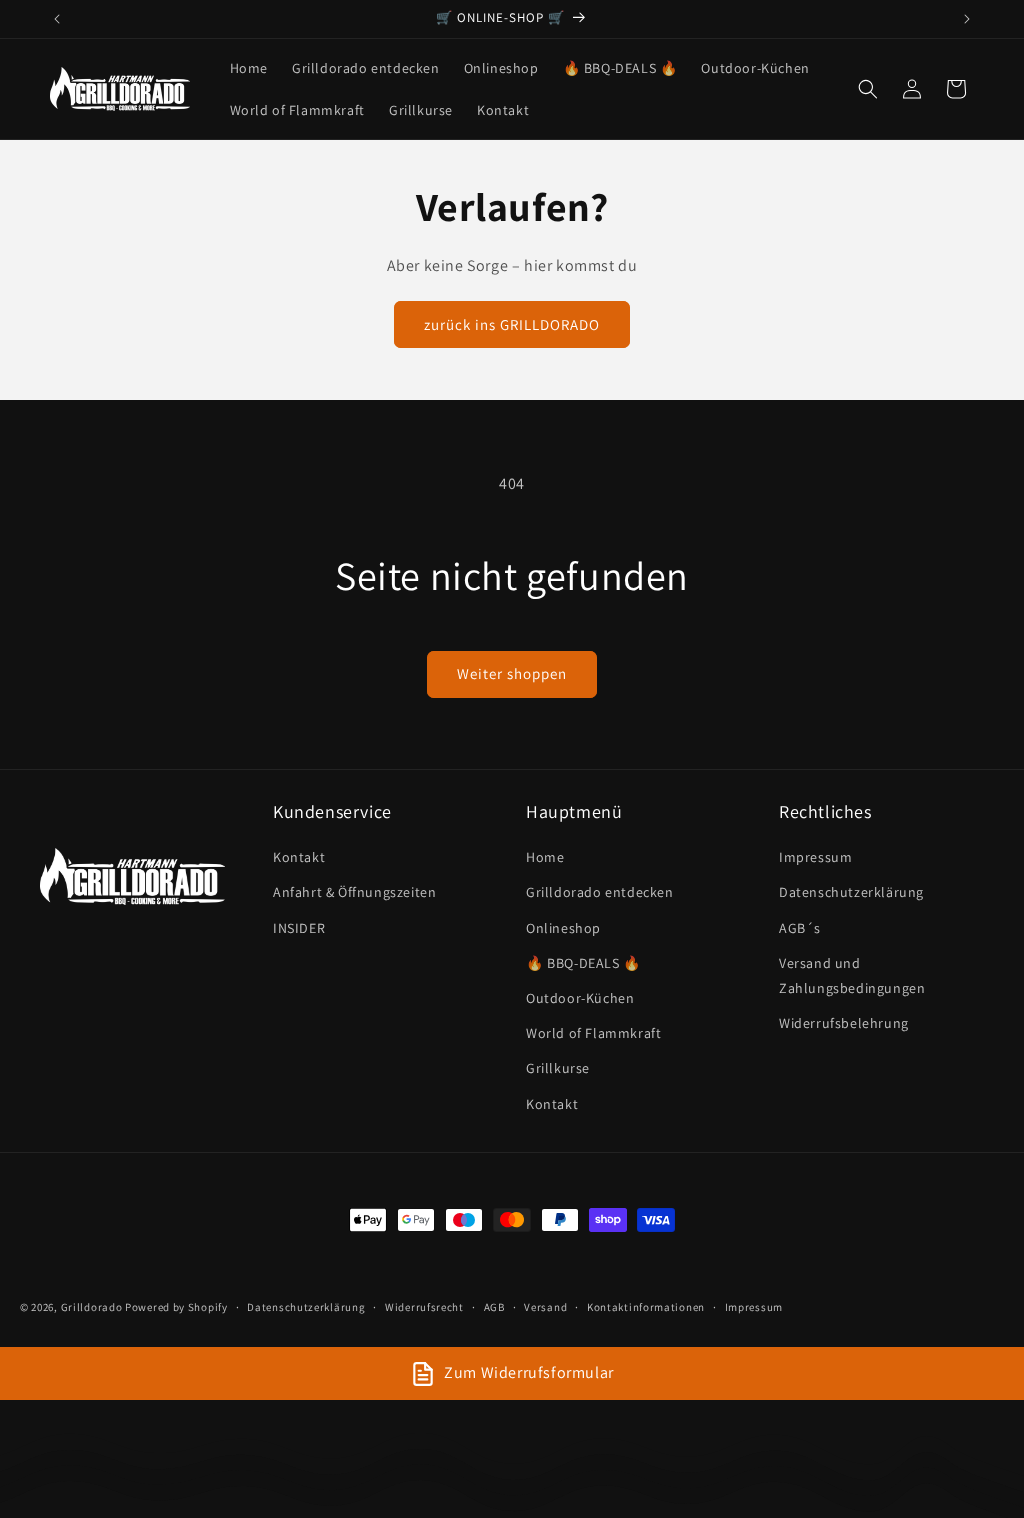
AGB (494, 1307)
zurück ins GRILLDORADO (512, 324)
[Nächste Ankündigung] (967, 19)
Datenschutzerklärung (851, 892)
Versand (545, 1307)
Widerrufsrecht (424, 1307)
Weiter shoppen (512, 673)
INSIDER (299, 928)
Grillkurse (558, 1068)
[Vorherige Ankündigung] (57, 19)
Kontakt (299, 857)
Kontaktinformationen (646, 1307)
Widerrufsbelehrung (844, 1023)
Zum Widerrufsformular (529, 1372)
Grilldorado (92, 1307)
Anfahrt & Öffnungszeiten (354, 892)
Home (545, 857)
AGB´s (800, 928)
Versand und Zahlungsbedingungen (852, 975)
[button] (868, 89)
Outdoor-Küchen (580, 998)
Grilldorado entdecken (600, 892)
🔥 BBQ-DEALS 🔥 (583, 963)
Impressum (815, 857)
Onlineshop (563, 928)
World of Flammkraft (593, 1033)
